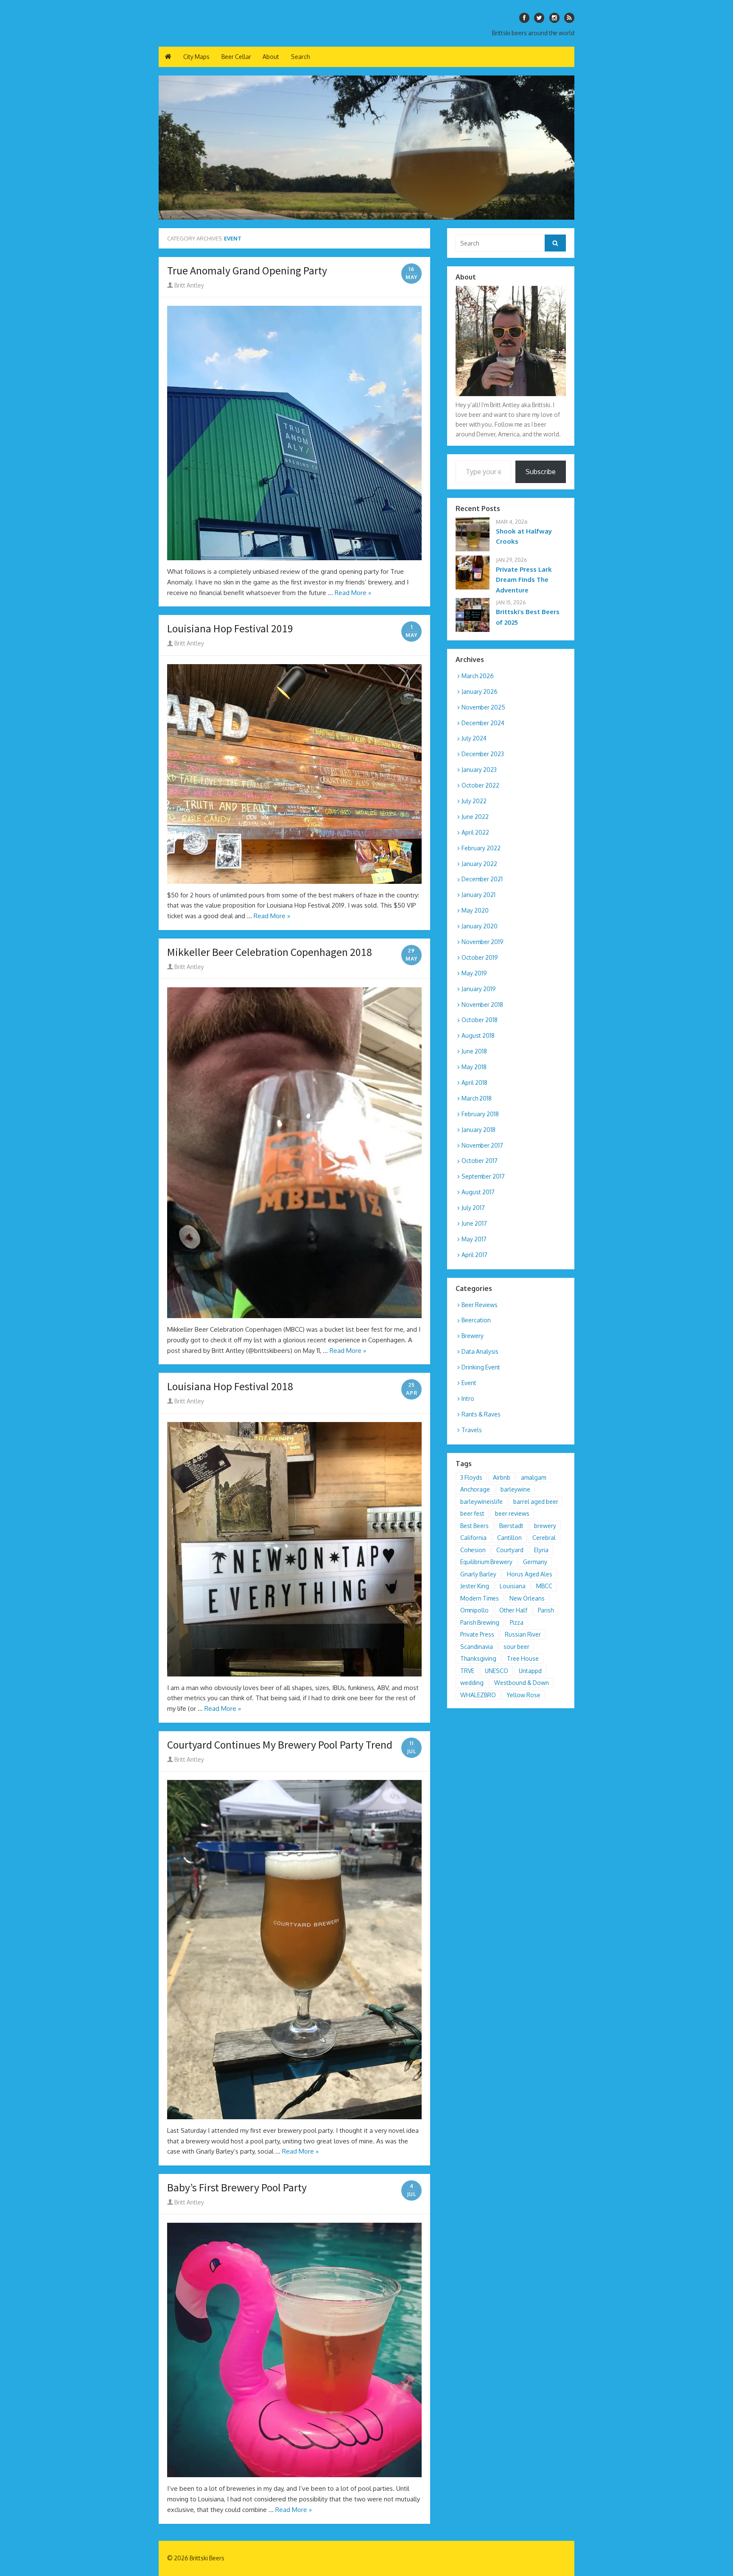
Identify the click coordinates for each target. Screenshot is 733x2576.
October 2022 (480, 785)
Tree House (523, 1658)
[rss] (569, 18)
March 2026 (478, 676)
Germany (535, 1562)
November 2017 (482, 1145)
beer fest (472, 1513)
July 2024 (474, 738)
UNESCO (497, 1671)
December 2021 (482, 879)
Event (469, 1383)
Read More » (353, 593)
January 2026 (480, 691)
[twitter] (539, 18)
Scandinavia (477, 1647)
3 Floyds (471, 1477)
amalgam (533, 1477)
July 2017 (473, 1208)
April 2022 (475, 832)
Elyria (541, 1550)
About (271, 57)
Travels (472, 1430)
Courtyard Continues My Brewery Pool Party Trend (280, 1745)
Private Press (477, 1634)
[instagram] (554, 18)
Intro (468, 1398)
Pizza (517, 1622)
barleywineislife (481, 1502)
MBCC (544, 1586)
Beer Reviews (480, 1305)
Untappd (530, 1671)
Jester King (475, 1586)
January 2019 (479, 989)
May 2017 (474, 1239)
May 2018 (474, 1067)
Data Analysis (480, 1351)
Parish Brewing (480, 1622)
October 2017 (480, 1161)
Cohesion (473, 1550)
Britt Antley (189, 285)
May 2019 (474, 973)
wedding (472, 1683)
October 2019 (480, 957)
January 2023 (479, 770)
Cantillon (509, 1538)
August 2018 (478, 1035)
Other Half (513, 1610)
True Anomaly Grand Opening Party (247, 271)
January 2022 (479, 864)
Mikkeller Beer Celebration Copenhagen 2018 (270, 952)
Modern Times (480, 1598)
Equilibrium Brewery (486, 1562)
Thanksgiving (478, 1658)
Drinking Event (481, 1367)
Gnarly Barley (478, 1574)
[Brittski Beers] (366, 148)
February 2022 (481, 848)
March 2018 (477, 1098)
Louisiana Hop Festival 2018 (230, 1386)
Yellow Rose (523, 1695)
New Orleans (527, 1598)
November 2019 (483, 942)
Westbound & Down (522, 1683)
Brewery (473, 1336)
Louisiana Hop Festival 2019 (230, 629)
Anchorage (475, 1489)
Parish (546, 1610)
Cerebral (544, 1538)
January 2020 (480, 926)
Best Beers (474, 1526)
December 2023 (483, 754)
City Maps (196, 57)
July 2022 (474, 801)
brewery (545, 1526)
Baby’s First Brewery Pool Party (237, 2188)
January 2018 (478, 1130)
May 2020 (475, 910)
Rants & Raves (481, 1414)
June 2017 (474, 1223)
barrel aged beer (536, 1502)
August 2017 (478, 1192)
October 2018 (480, 1020)
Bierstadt (511, 1526)
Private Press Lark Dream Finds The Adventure (524, 580)
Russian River (523, 1634)
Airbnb (502, 1477)
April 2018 (474, 1083)
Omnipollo (474, 1610)
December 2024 (483, 723)
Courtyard (510, 1550)
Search (300, 57)
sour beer (516, 1647)
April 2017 (474, 1255)
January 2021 (478, 895)
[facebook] (524, 18)
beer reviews (512, 1513)
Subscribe (541, 472)
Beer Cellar (236, 57)
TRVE (467, 1671)
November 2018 (482, 1004)
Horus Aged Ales (530, 1574)
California (473, 1538)
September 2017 (483, 1176)
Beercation (476, 1320)
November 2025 (483, 707)
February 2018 (480, 1114)
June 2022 (475, 817)
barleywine (515, 1489)
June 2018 (474, 1051)
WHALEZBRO (478, 1695)
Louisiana (513, 1586)
